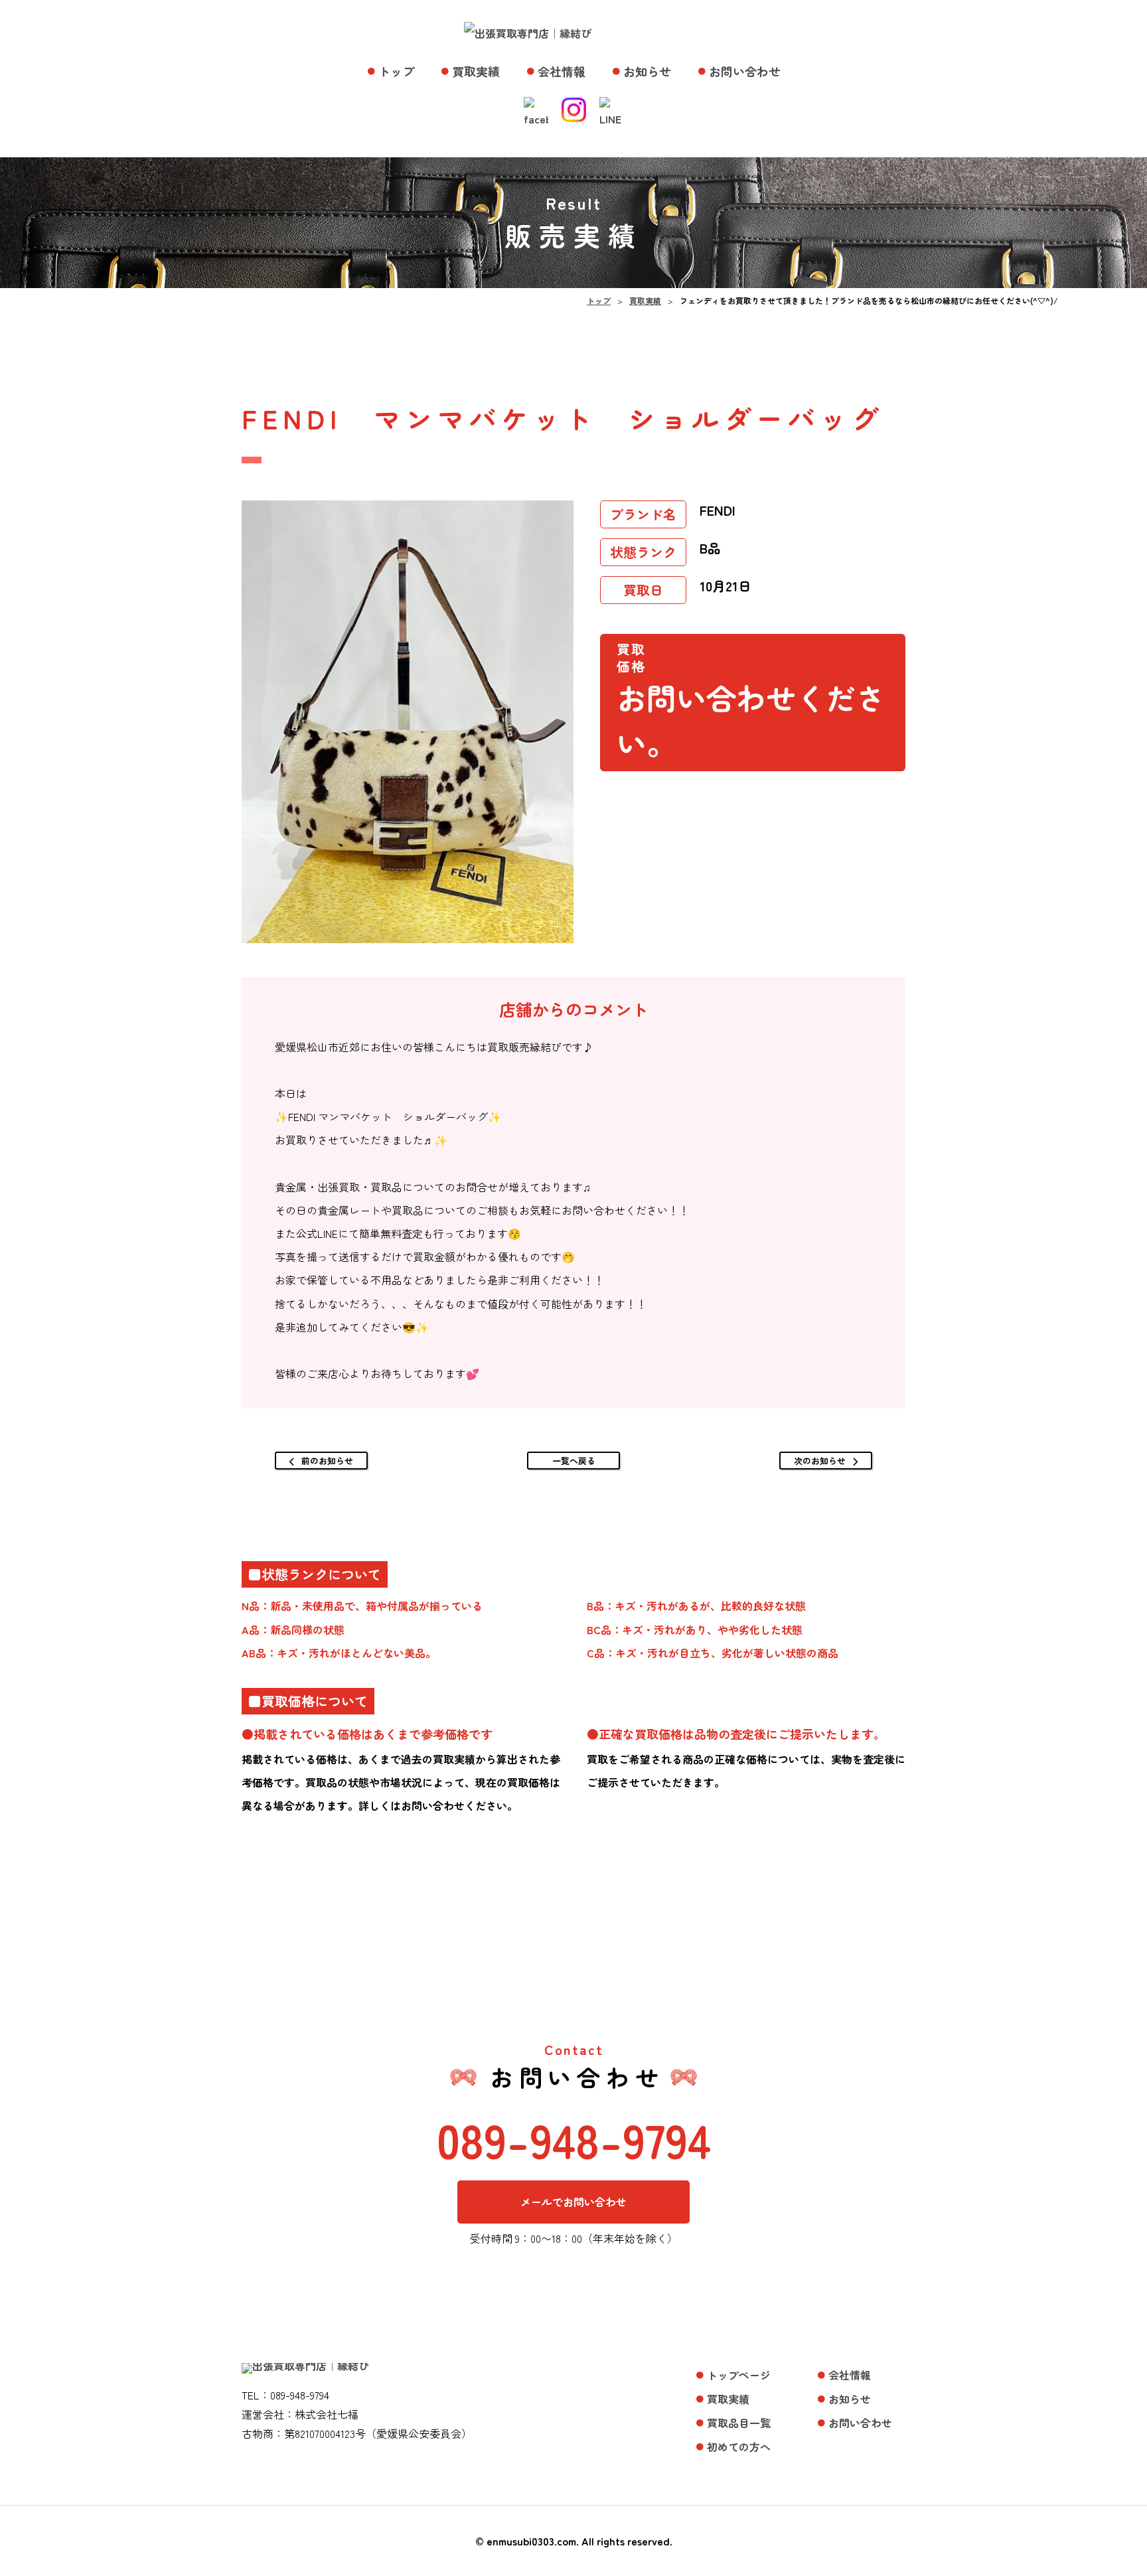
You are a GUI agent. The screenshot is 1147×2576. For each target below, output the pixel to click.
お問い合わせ (745, 71)
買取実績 (476, 71)
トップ (396, 71)
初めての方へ (739, 2447)
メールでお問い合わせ (573, 2202)
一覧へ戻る (574, 1461)
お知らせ (647, 71)
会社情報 (562, 71)
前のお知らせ (327, 1461)
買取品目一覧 (739, 2423)
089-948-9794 (574, 2139)
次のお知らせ (820, 1461)
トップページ (739, 2375)
